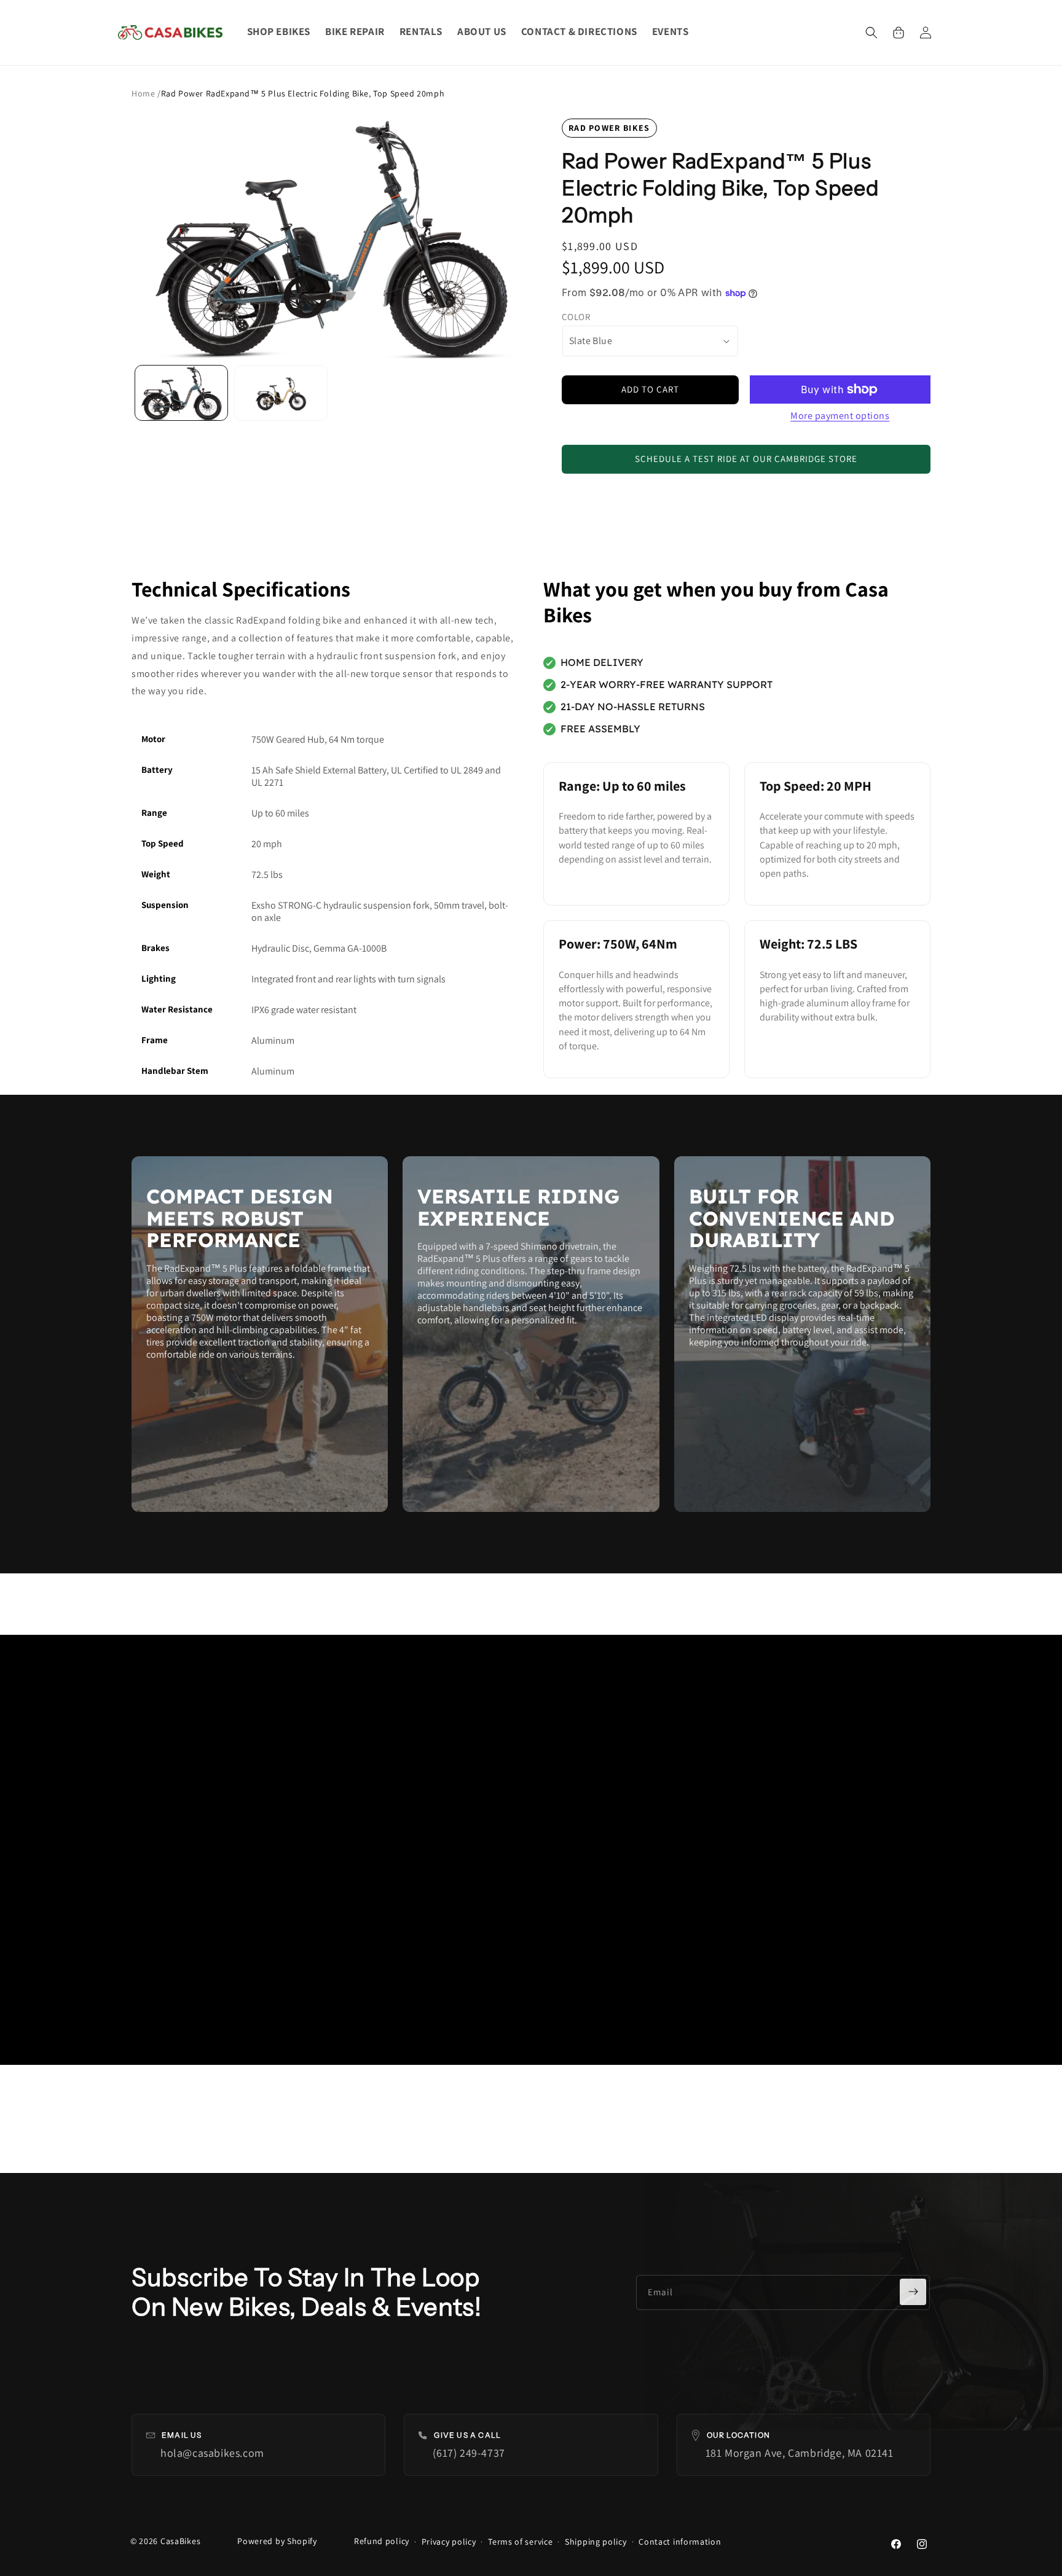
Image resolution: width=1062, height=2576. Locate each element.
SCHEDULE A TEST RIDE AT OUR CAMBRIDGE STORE (746, 459)
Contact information (680, 2542)
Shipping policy (596, 2542)
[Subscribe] (913, 2292)
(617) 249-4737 (469, 2453)
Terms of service (520, 2542)
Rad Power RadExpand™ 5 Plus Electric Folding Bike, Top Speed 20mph (303, 93)
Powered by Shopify (277, 2541)
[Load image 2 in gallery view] (281, 393)
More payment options (840, 416)
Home (144, 93)
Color (576, 317)
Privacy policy (449, 2542)
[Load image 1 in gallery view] (181, 393)
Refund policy (382, 2541)
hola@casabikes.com (212, 2453)
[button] (871, 33)
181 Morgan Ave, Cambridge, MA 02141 (800, 2453)
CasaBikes (180, 2541)
